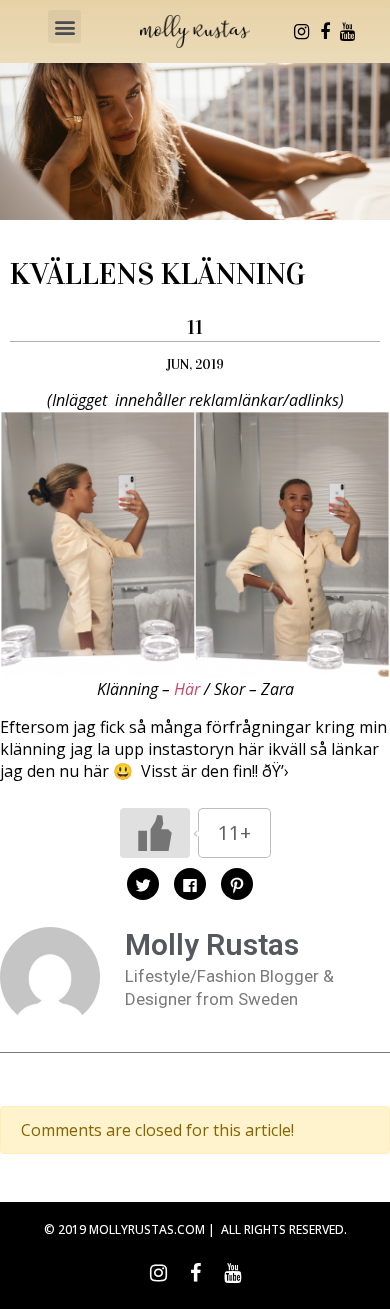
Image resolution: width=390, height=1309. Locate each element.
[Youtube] (348, 32)
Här (187, 689)
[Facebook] (325, 32)
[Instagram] (302, 32)
